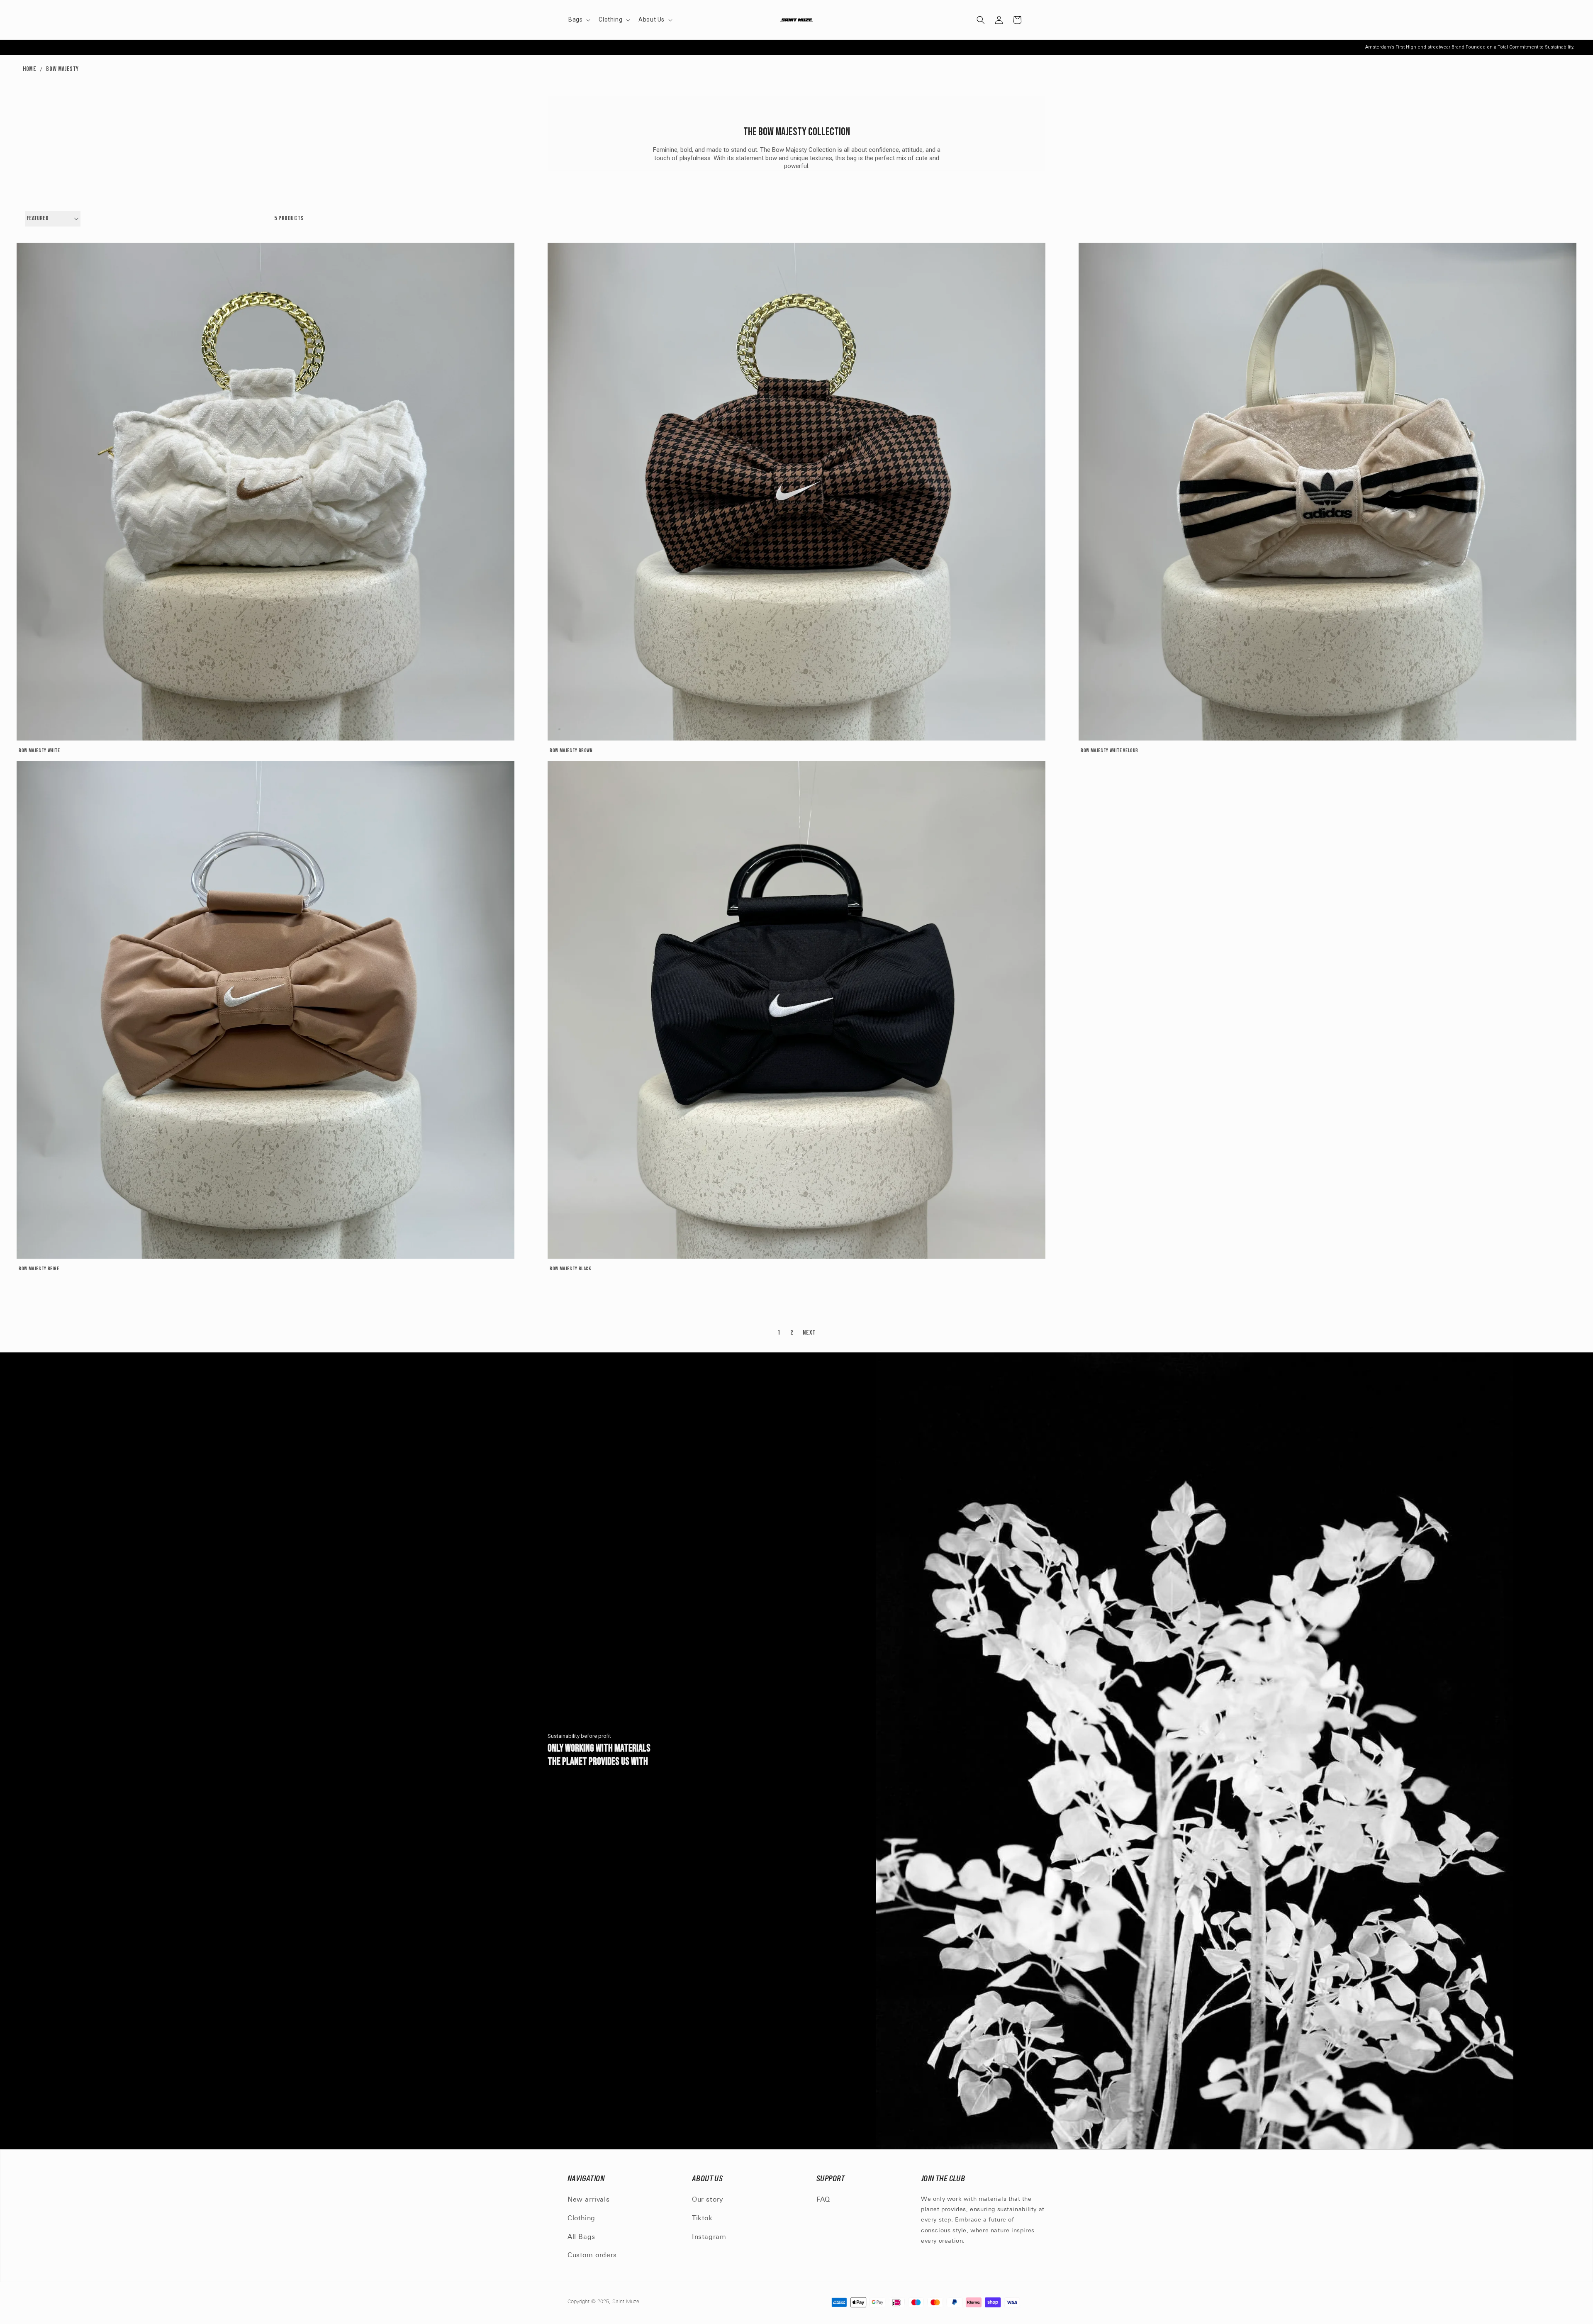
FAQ (823, 2200)
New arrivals (588, 2200)
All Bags (581, 2237)
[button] (578, 19)
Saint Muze (627, 2302)
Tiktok (702, 2219)
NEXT (809, 1333)
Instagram (709, 2237)
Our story (707, 2200)
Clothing (581, 2219)
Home (29, 69)
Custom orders (592, 2256)
